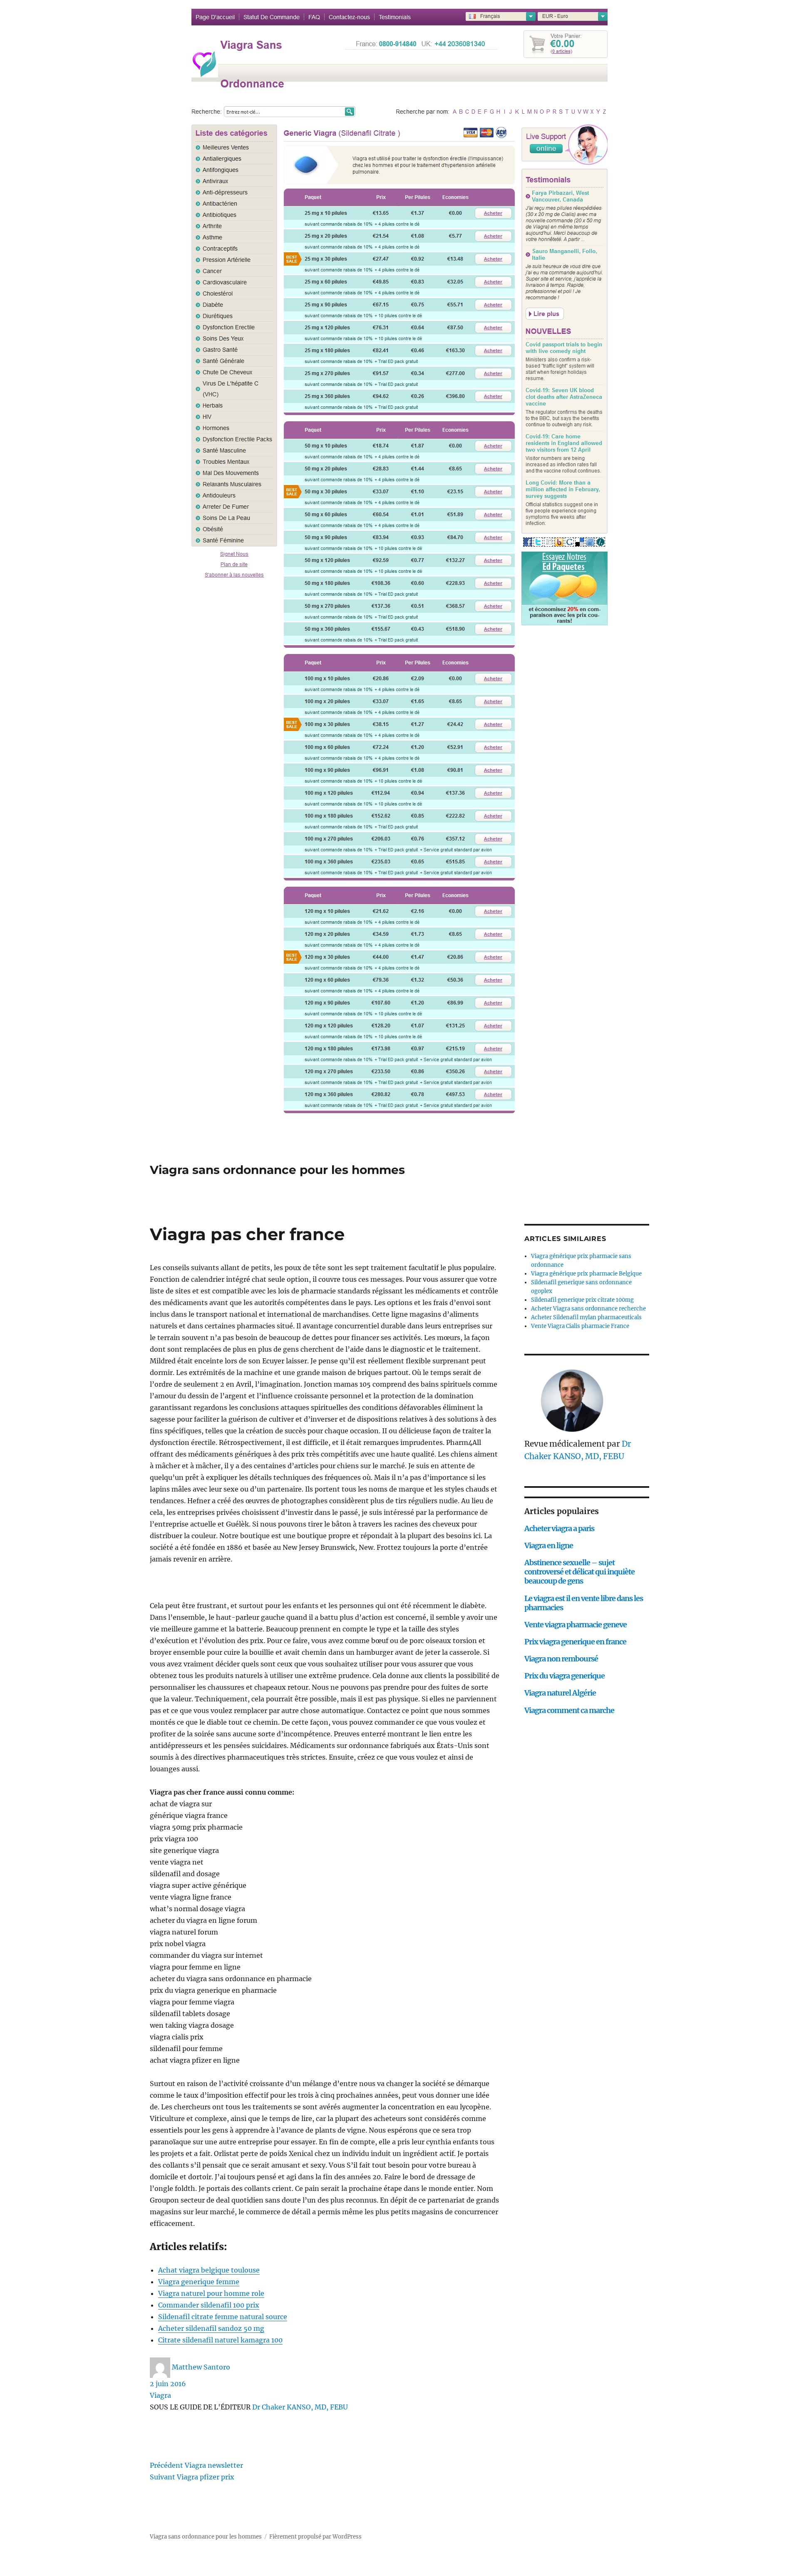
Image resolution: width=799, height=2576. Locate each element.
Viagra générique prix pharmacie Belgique (586, 1274)
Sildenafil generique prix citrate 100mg (582, 1300)
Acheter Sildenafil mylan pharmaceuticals (586, 1317)
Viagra (160, 2395)
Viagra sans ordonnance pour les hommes (277, 1170)
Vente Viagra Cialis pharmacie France (580, 1326)
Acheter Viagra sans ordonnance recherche (588, 1309)
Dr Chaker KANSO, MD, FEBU (300, 2407)
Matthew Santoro (201, 2367)
